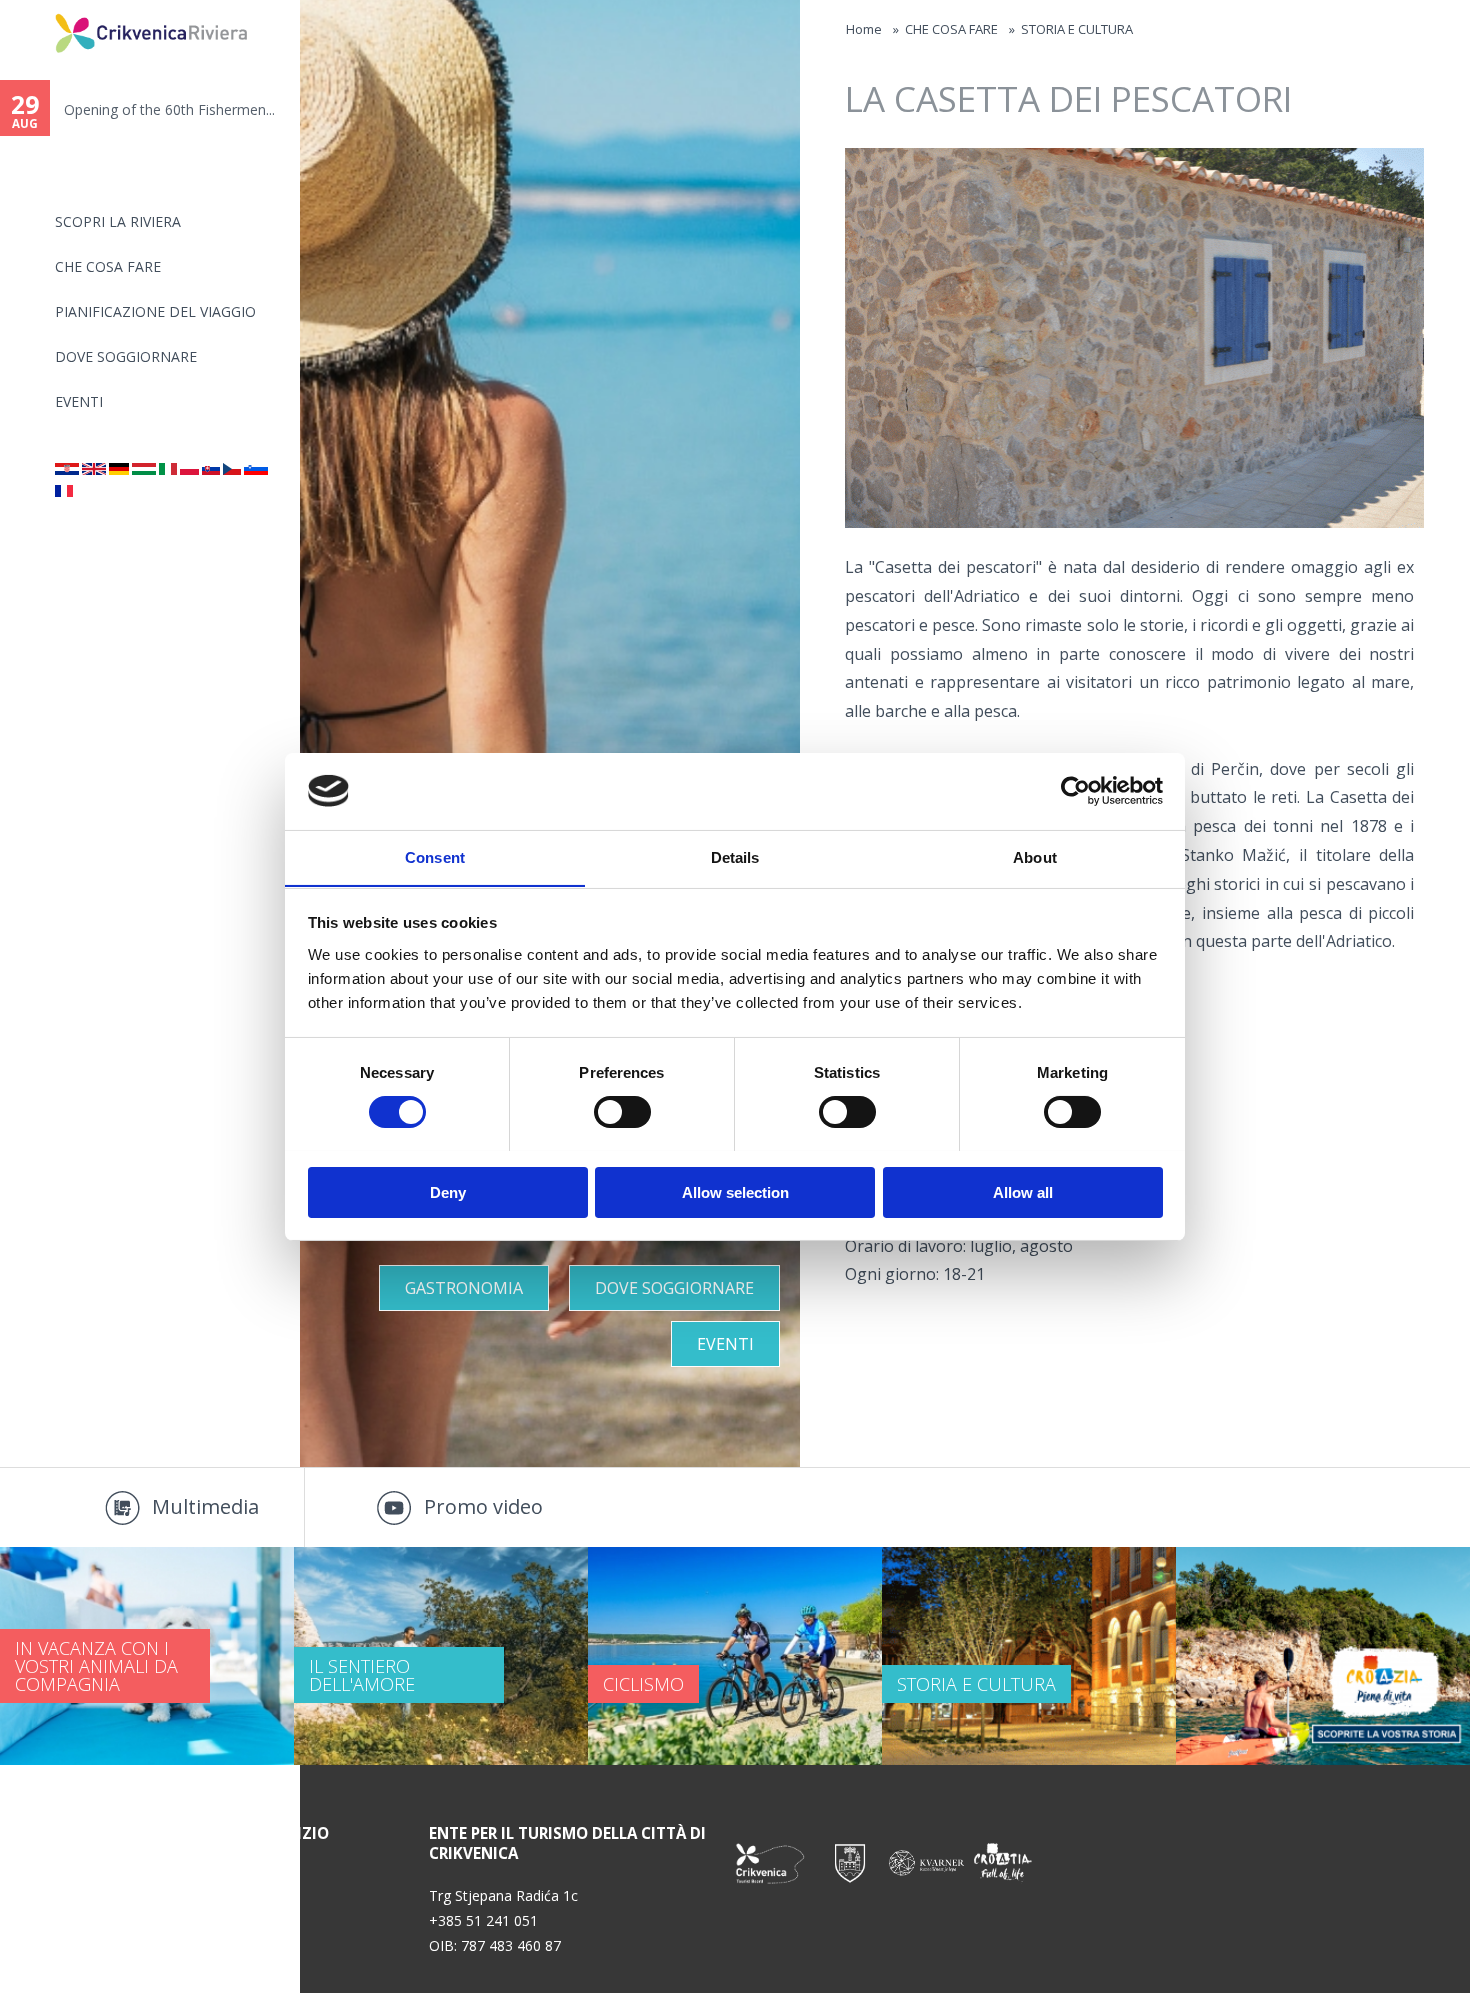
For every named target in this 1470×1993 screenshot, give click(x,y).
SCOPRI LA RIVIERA (118, 221)
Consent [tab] (435, 856)
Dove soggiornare (126, 356)
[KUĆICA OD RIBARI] (211, 469)
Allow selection (735, 1191)
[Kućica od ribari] (67, 469)
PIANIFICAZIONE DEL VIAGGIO (155, 311)
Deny (448, 1191)
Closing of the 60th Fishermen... (263, 109)
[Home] (42, 8)
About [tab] (1035, 856)
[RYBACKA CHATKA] (189, 469)
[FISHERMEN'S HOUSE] (94, 469)
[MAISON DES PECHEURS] (64, 491)
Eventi (79, 401)
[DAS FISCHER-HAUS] (119, 469)
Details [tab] (735, 856)
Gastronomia (464, 1288)
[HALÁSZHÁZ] (144, 469)
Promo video (483, 1506)
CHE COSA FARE (108, 266)
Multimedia (205, 1506)
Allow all (1023, 1191)
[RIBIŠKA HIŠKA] (256, 469)
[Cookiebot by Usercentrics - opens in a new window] (1075, 791)
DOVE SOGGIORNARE (674, 1288)
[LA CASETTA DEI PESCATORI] (168, 469)
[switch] (622, 1112)
